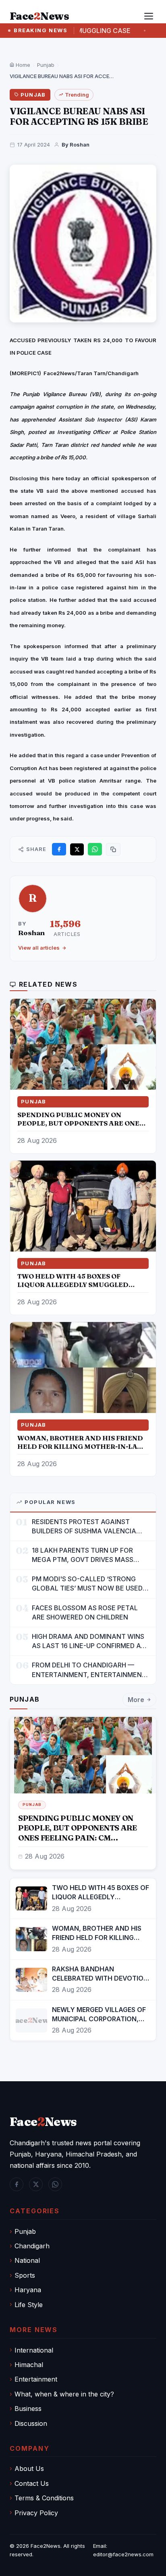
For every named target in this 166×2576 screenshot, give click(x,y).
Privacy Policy (36, 2513)
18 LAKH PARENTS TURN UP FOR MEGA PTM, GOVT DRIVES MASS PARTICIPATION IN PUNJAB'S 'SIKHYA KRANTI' (91, 1555)
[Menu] (149, 16)
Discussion (31, 2423)
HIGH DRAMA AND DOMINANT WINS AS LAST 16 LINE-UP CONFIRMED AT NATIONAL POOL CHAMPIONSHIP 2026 (88, 1641)
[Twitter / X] (36, 2184)
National (27, 2260)
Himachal (29, 2365)
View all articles (39, 948)
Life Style (29, 2305)
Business (28, 2409)
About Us (29, 2469)
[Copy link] (113, 849)
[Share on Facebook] (59, 849)
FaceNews (43, 2122)
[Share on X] (77, 849)
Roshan (31, 933)
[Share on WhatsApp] (95, 849)
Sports (25, 2275)
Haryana (28, 2290)
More (136, 1700)
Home (22, 65)
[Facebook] (17, 2184)
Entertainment (36, 2379)
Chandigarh (32, 2246)
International (34, 2350)
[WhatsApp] (55, 2184)
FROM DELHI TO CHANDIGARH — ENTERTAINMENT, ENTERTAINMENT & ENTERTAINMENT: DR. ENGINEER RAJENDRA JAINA (89, 1670)
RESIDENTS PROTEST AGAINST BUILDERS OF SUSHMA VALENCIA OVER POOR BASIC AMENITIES (84, 1527)
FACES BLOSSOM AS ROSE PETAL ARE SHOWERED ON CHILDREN (85, 1612)
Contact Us (32, 2483)
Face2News (46, 2546)
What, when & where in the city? (64, 2394)
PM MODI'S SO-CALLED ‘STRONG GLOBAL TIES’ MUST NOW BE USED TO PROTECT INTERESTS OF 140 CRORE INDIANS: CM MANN (87, 1584)
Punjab (46, 65)
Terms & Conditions (44, 2498)
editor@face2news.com (123, 2554)
